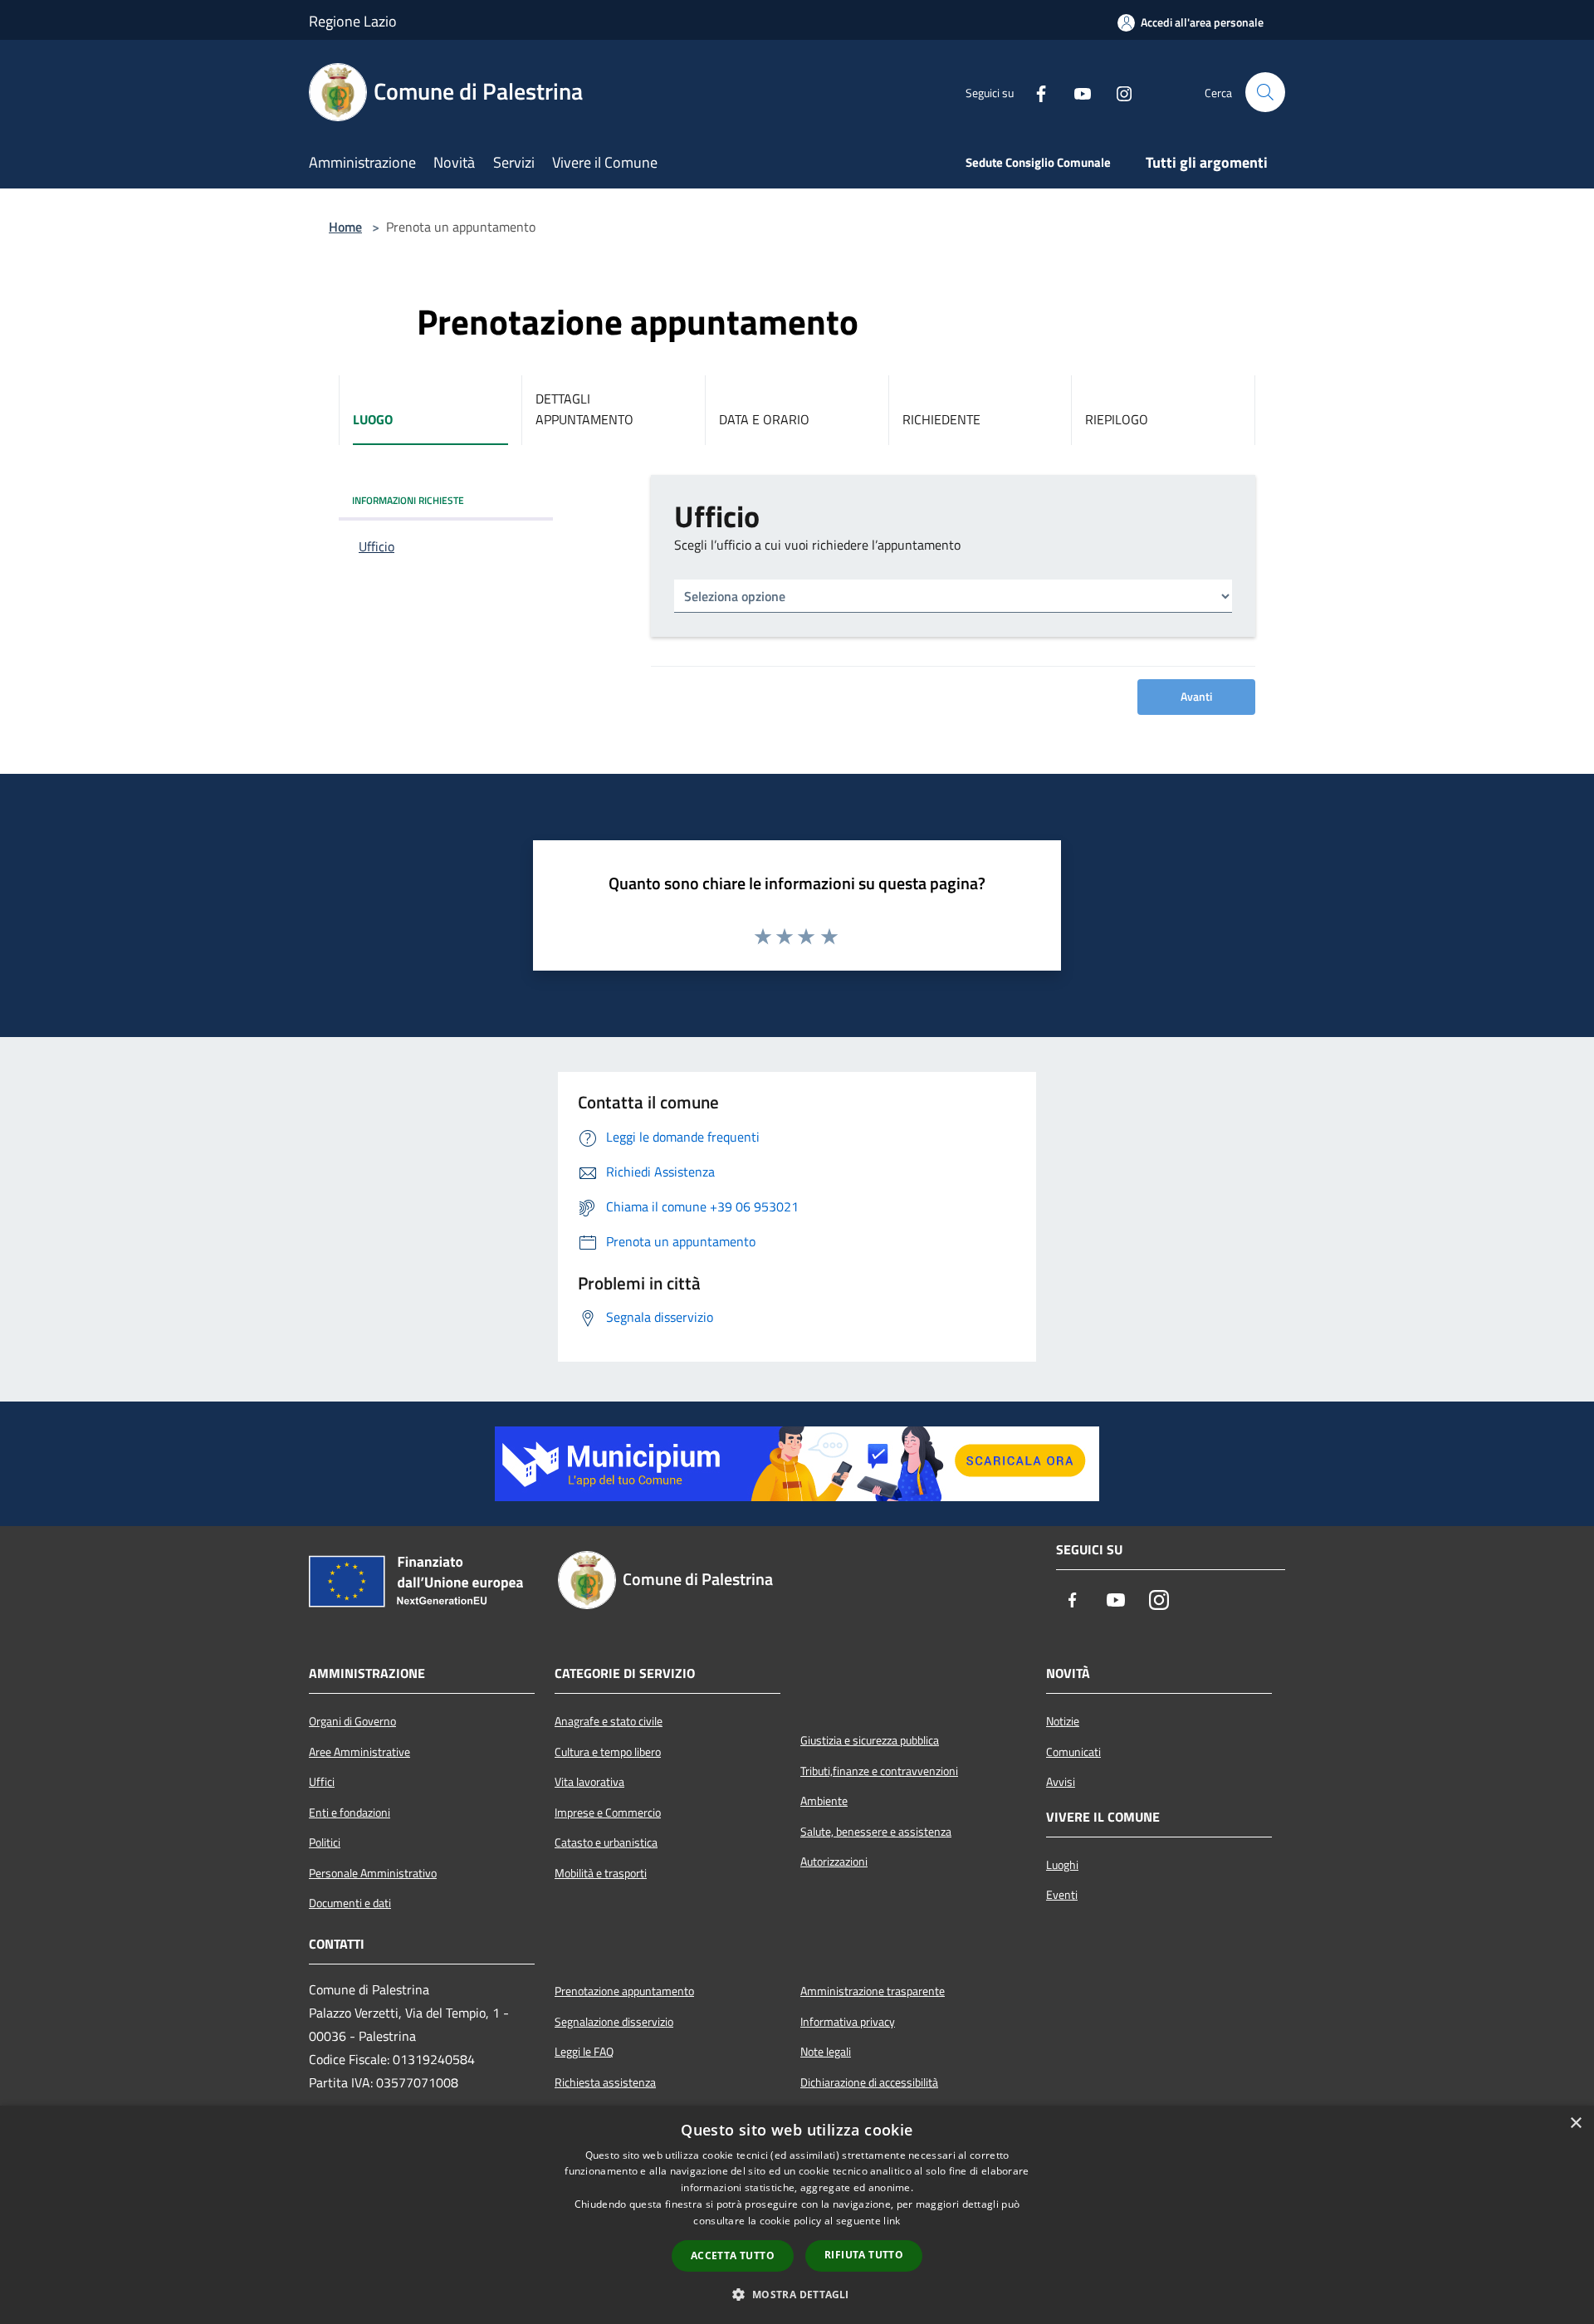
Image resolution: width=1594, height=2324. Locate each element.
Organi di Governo (352, 1721)
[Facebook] (1034, 92)
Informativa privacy (848, 2022)
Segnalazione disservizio (614, 2022)
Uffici (322, 1782)
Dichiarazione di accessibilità (869, 2082)
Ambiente (824, 1801)
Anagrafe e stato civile (609, 1721)
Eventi (1062, 1895)
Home (345, 227)
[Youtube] (1076, 92)
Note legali (826, 2052)
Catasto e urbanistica (606, 1842)
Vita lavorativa (589, 1782)
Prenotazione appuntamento (624, 1991)
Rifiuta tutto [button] (864, 2255)
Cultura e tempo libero (608, 1752)
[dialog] (797, 2215)
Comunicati (1073, 1752)
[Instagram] (1117, 92)
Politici (325, 1842)
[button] (797, 2294)
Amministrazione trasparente (873, 1991)
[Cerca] (1265, 92)
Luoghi (1062, 1865)
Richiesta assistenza (605, 2082)
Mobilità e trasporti (601, 1873)
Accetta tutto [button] (733, 2256)
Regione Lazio (353, 21)
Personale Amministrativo (373, 1873)
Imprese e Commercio (608, 1813)
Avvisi (1061, 1782)
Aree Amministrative (359, 1752)
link (892, 2221)
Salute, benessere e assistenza (876, 1832)
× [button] (1575, 2123)
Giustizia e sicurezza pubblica (870, 1740)
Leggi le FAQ (584, 2052)
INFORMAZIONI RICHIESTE (408, 500)
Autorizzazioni (834, 1862)
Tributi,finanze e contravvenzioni (879, 1771)
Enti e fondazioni (350, 1813)
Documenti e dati (350, 1903)
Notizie (1063, 1721)
